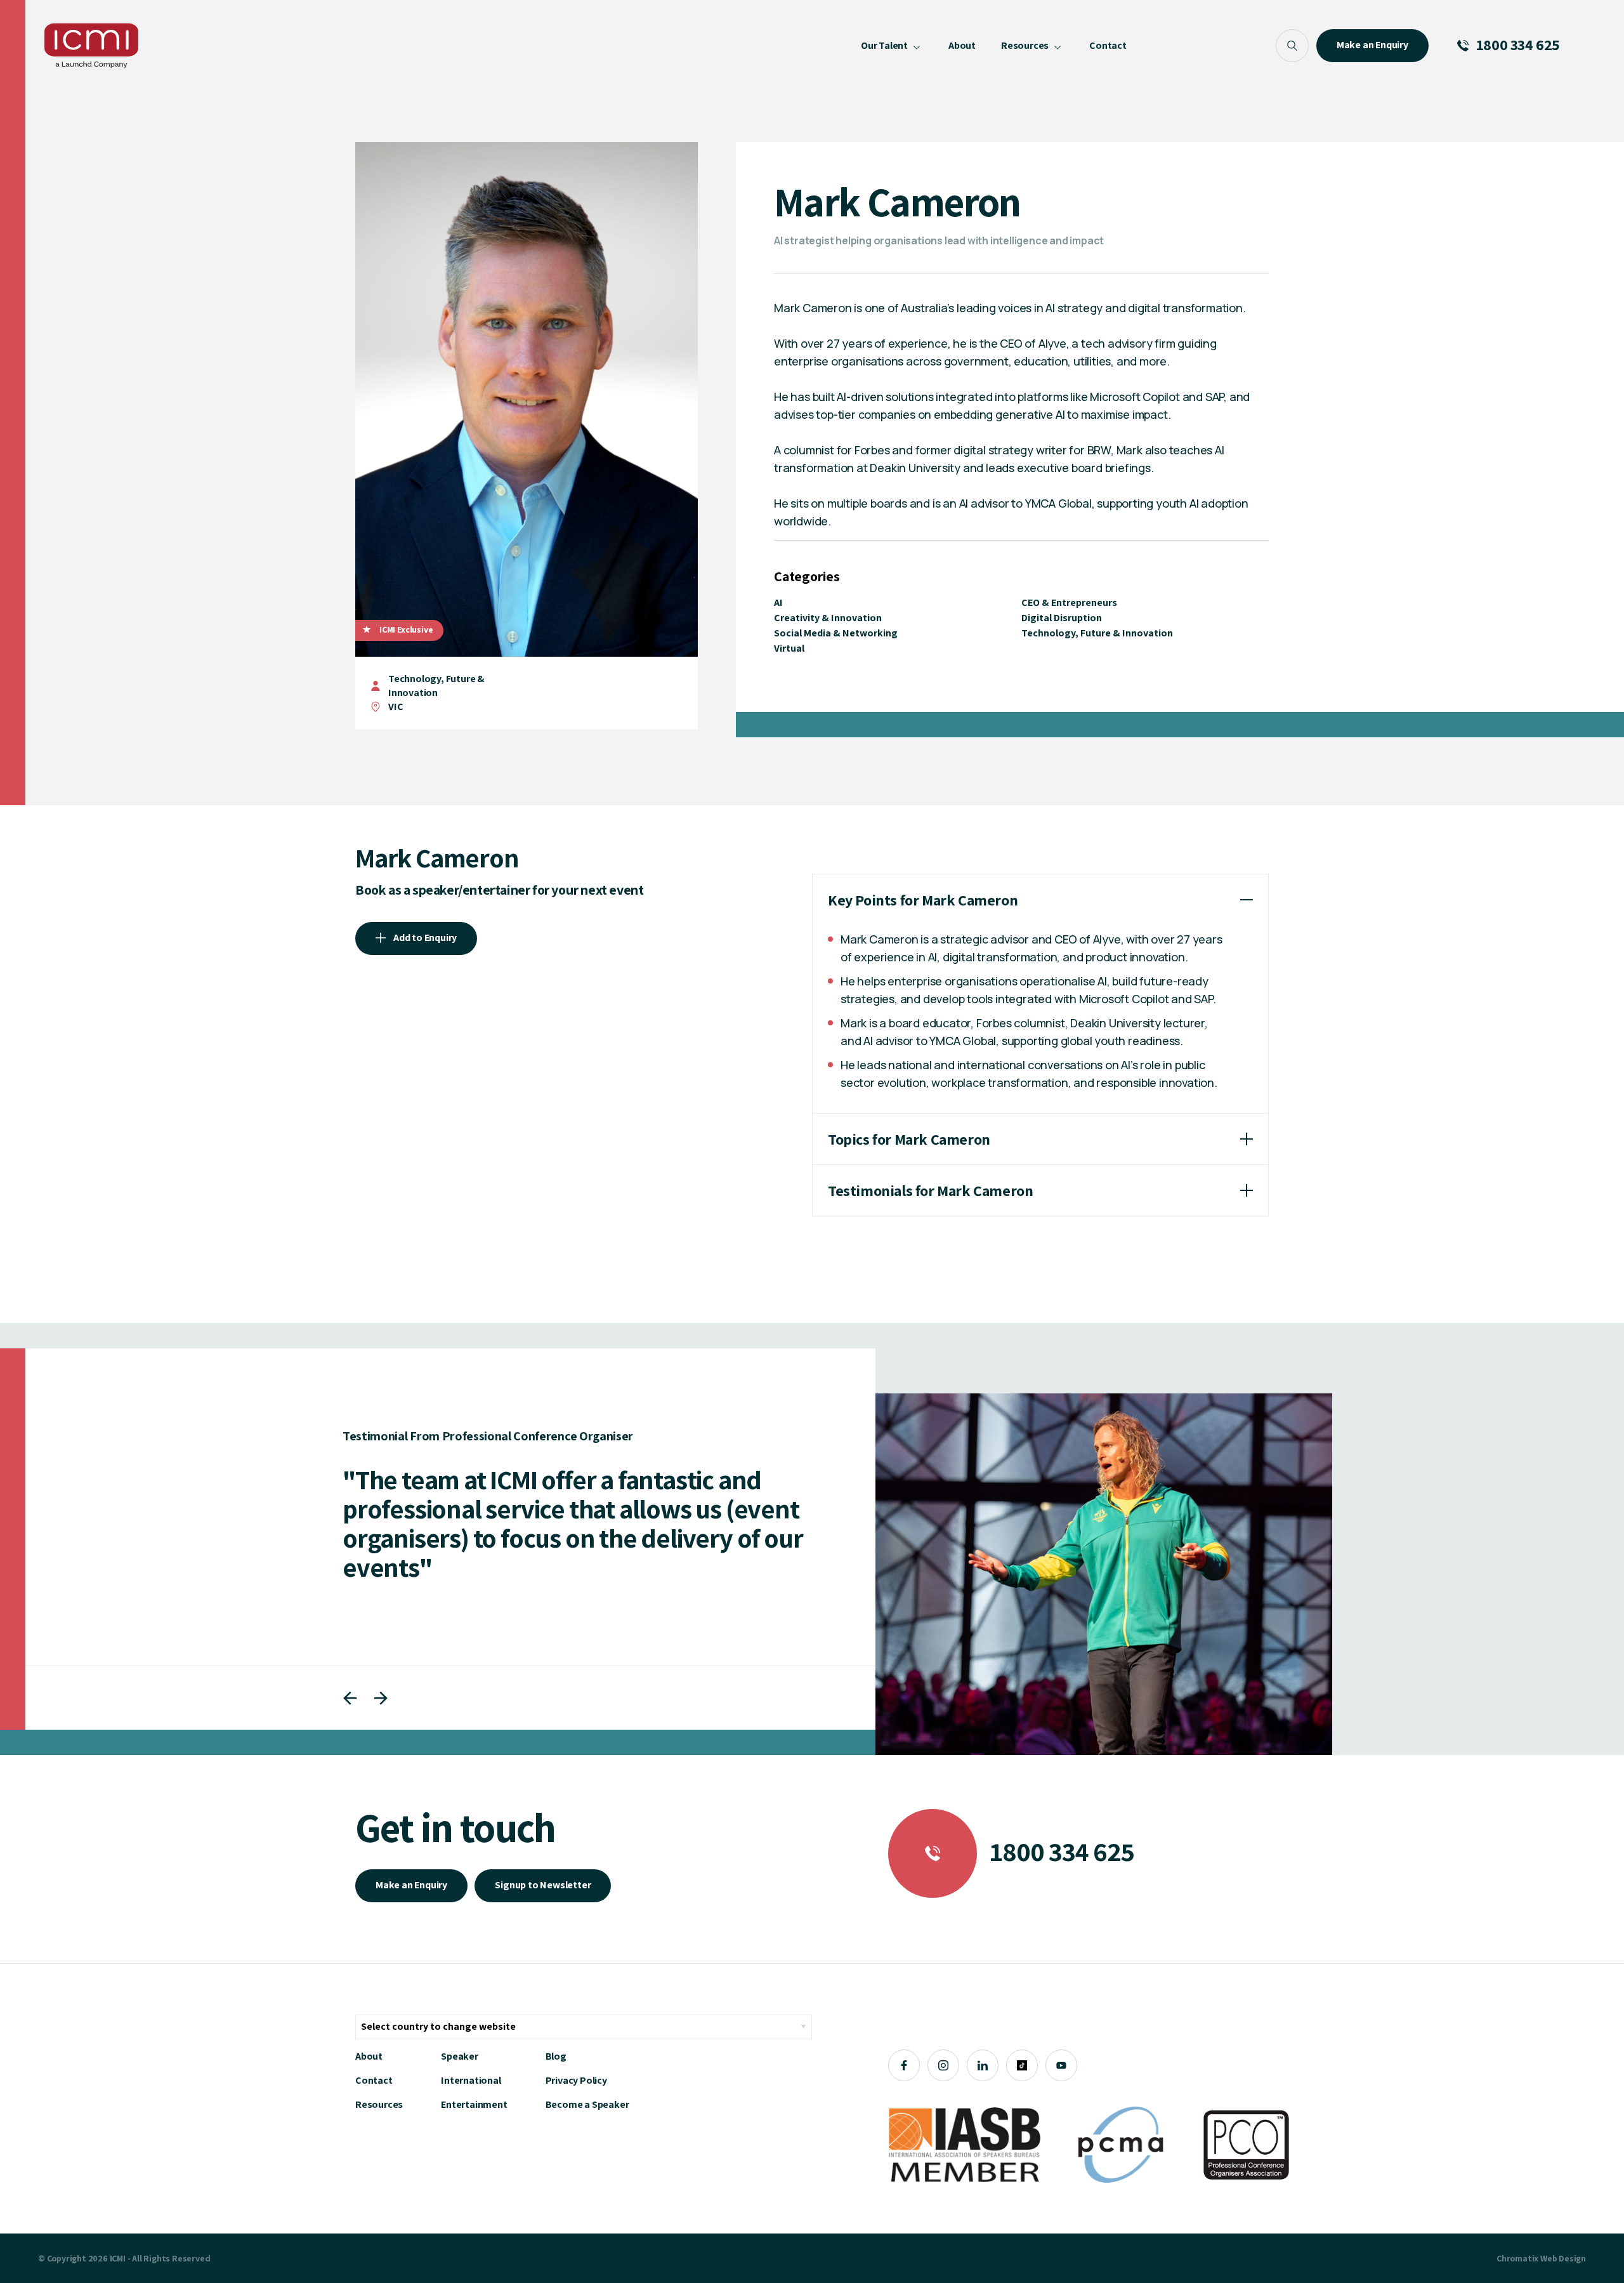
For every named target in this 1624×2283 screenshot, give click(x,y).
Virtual (789, 648)
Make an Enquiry (411, 1885)
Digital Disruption (1062, 618)
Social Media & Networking (836, 633)
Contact (374, 2080)
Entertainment (474, 2104)
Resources (379, 2104)
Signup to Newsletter (543, 1885)
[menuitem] (892, 46)
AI (778, 602)
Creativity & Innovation (828, 618)
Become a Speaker (587, 2104)
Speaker (460, 2056)
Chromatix (1517, 2258)
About (369, 2056)
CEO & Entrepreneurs (1069, 602)
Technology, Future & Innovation (436, 686)
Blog (556, 2056)
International (471, 2080)
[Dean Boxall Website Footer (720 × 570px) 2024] (1104, 1574)
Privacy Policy (576, 2080)
